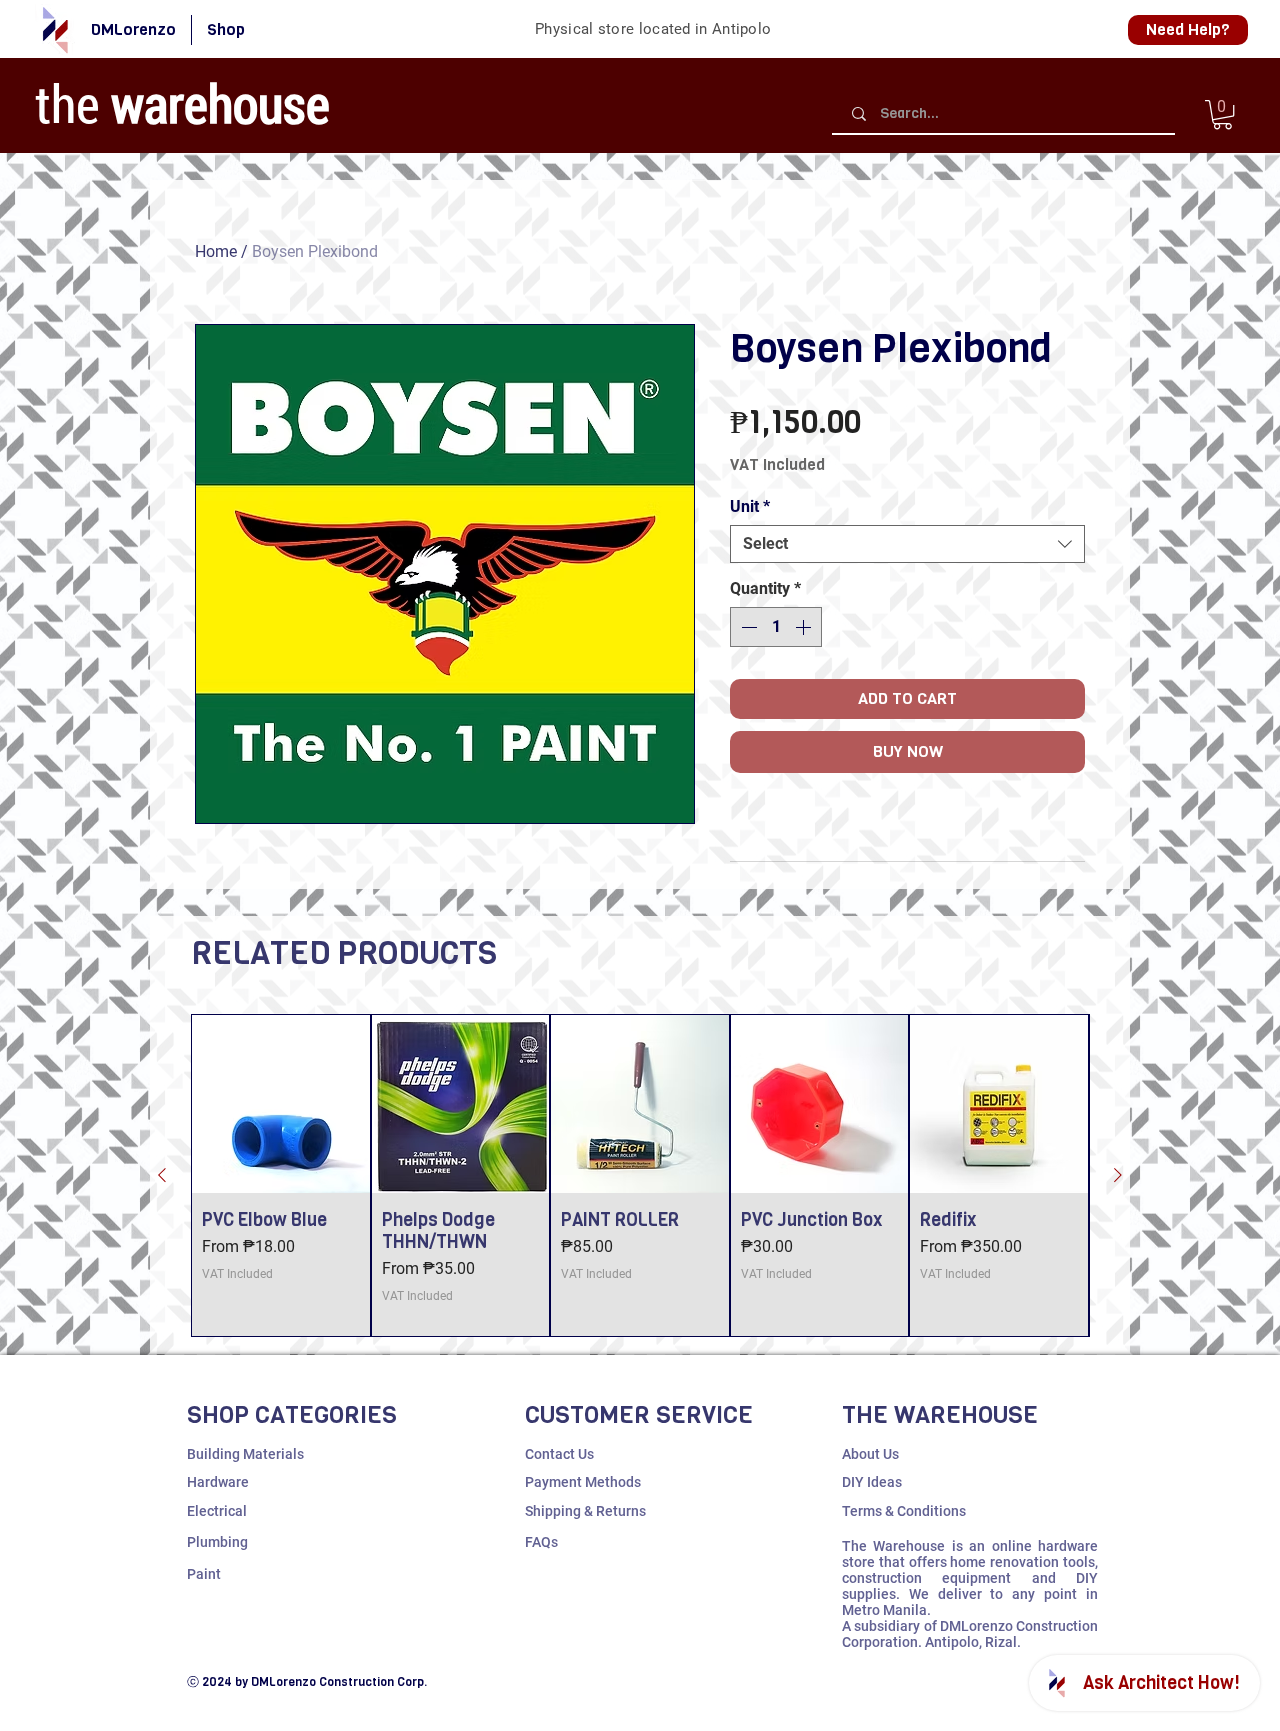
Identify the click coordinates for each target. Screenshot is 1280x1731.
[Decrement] (747, 627)
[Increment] (805, 627)
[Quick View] (281, 1104)
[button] (1222, 114)
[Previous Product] (162, 1175)
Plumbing (217, 1542)
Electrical (217, 1511)
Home (216, 251)
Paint (204, 1574)
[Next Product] (1118, 1175)
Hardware (218, 1482)
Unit (750, 506)
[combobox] (907, 544)
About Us (870, 1454)
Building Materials (245, 1454)
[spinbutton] (776, 627)
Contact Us (559, 1454)
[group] (640, 1175)
